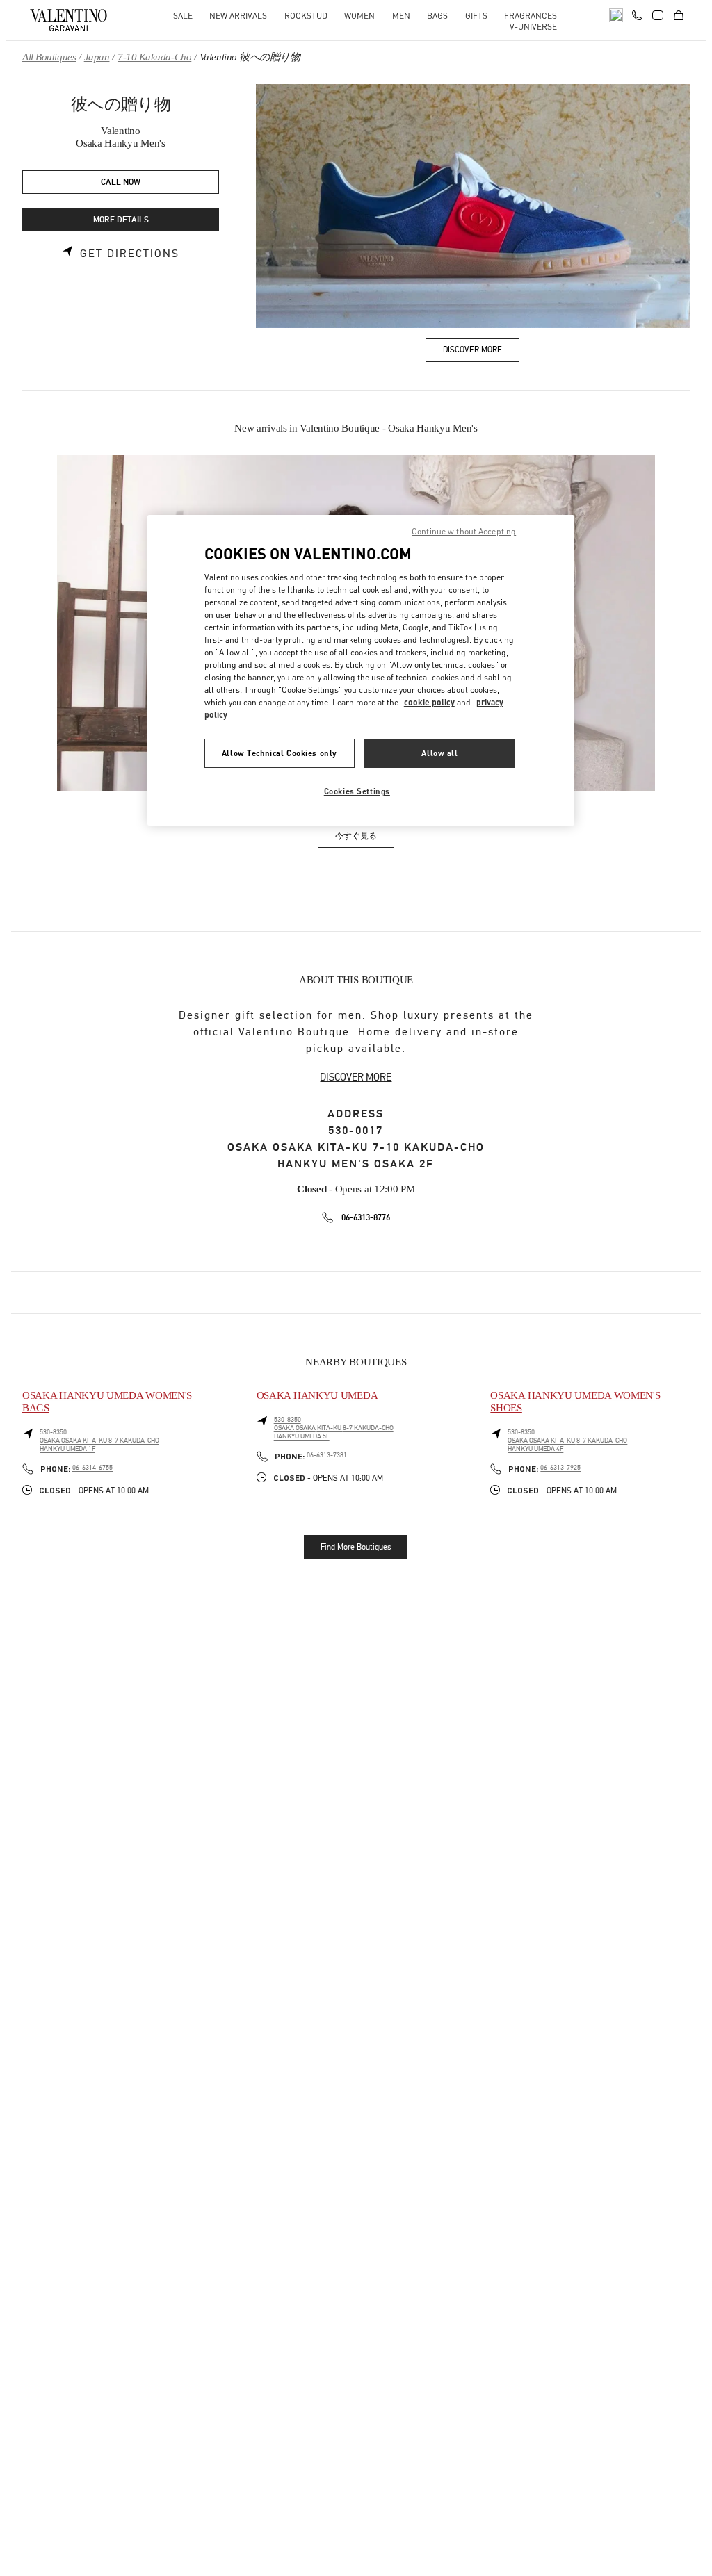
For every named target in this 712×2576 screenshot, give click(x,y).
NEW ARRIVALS (238, 16)
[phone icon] (637, 14)
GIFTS (476, 16)
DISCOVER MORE (356, 1077)
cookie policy (429, 702)
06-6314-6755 (92, 1468)
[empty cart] (679, 15)
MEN (401, 16)
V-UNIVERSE (533, 27)
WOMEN (359, 16)
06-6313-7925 (560, 1468)
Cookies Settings (357, 791)
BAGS (437, 16)
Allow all (439, 753)
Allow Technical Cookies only (280, 753)
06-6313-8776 (366, 1218)
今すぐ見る (365, 838)
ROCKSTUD (306, 16)
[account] (658, 15)
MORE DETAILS (121, 220)
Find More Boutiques (356, 1547)
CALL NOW (121, 182)
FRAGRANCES (531, 16)
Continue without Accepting (464, 531)
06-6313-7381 (327, 1455)
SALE (183, 16)
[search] (616, 15)
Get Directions (130, 254)
